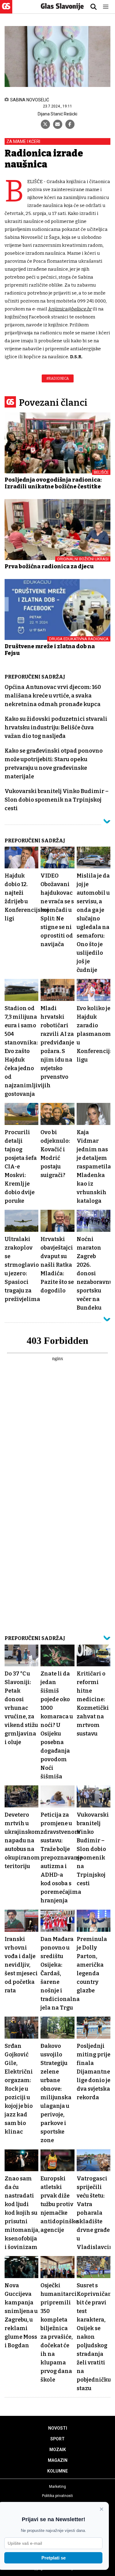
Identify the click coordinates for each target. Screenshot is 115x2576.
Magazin (58, 2460)
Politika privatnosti (57, 2496)
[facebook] (70, 124)
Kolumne (57, 2471)
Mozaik (58, 2450)
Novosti (58, 2428)
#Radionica (58, 378)
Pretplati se (54, 2558)
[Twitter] (45, 124)
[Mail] (58, 124)
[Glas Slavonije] (6, 11)
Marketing (57, 2487)
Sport (57, 2439)
